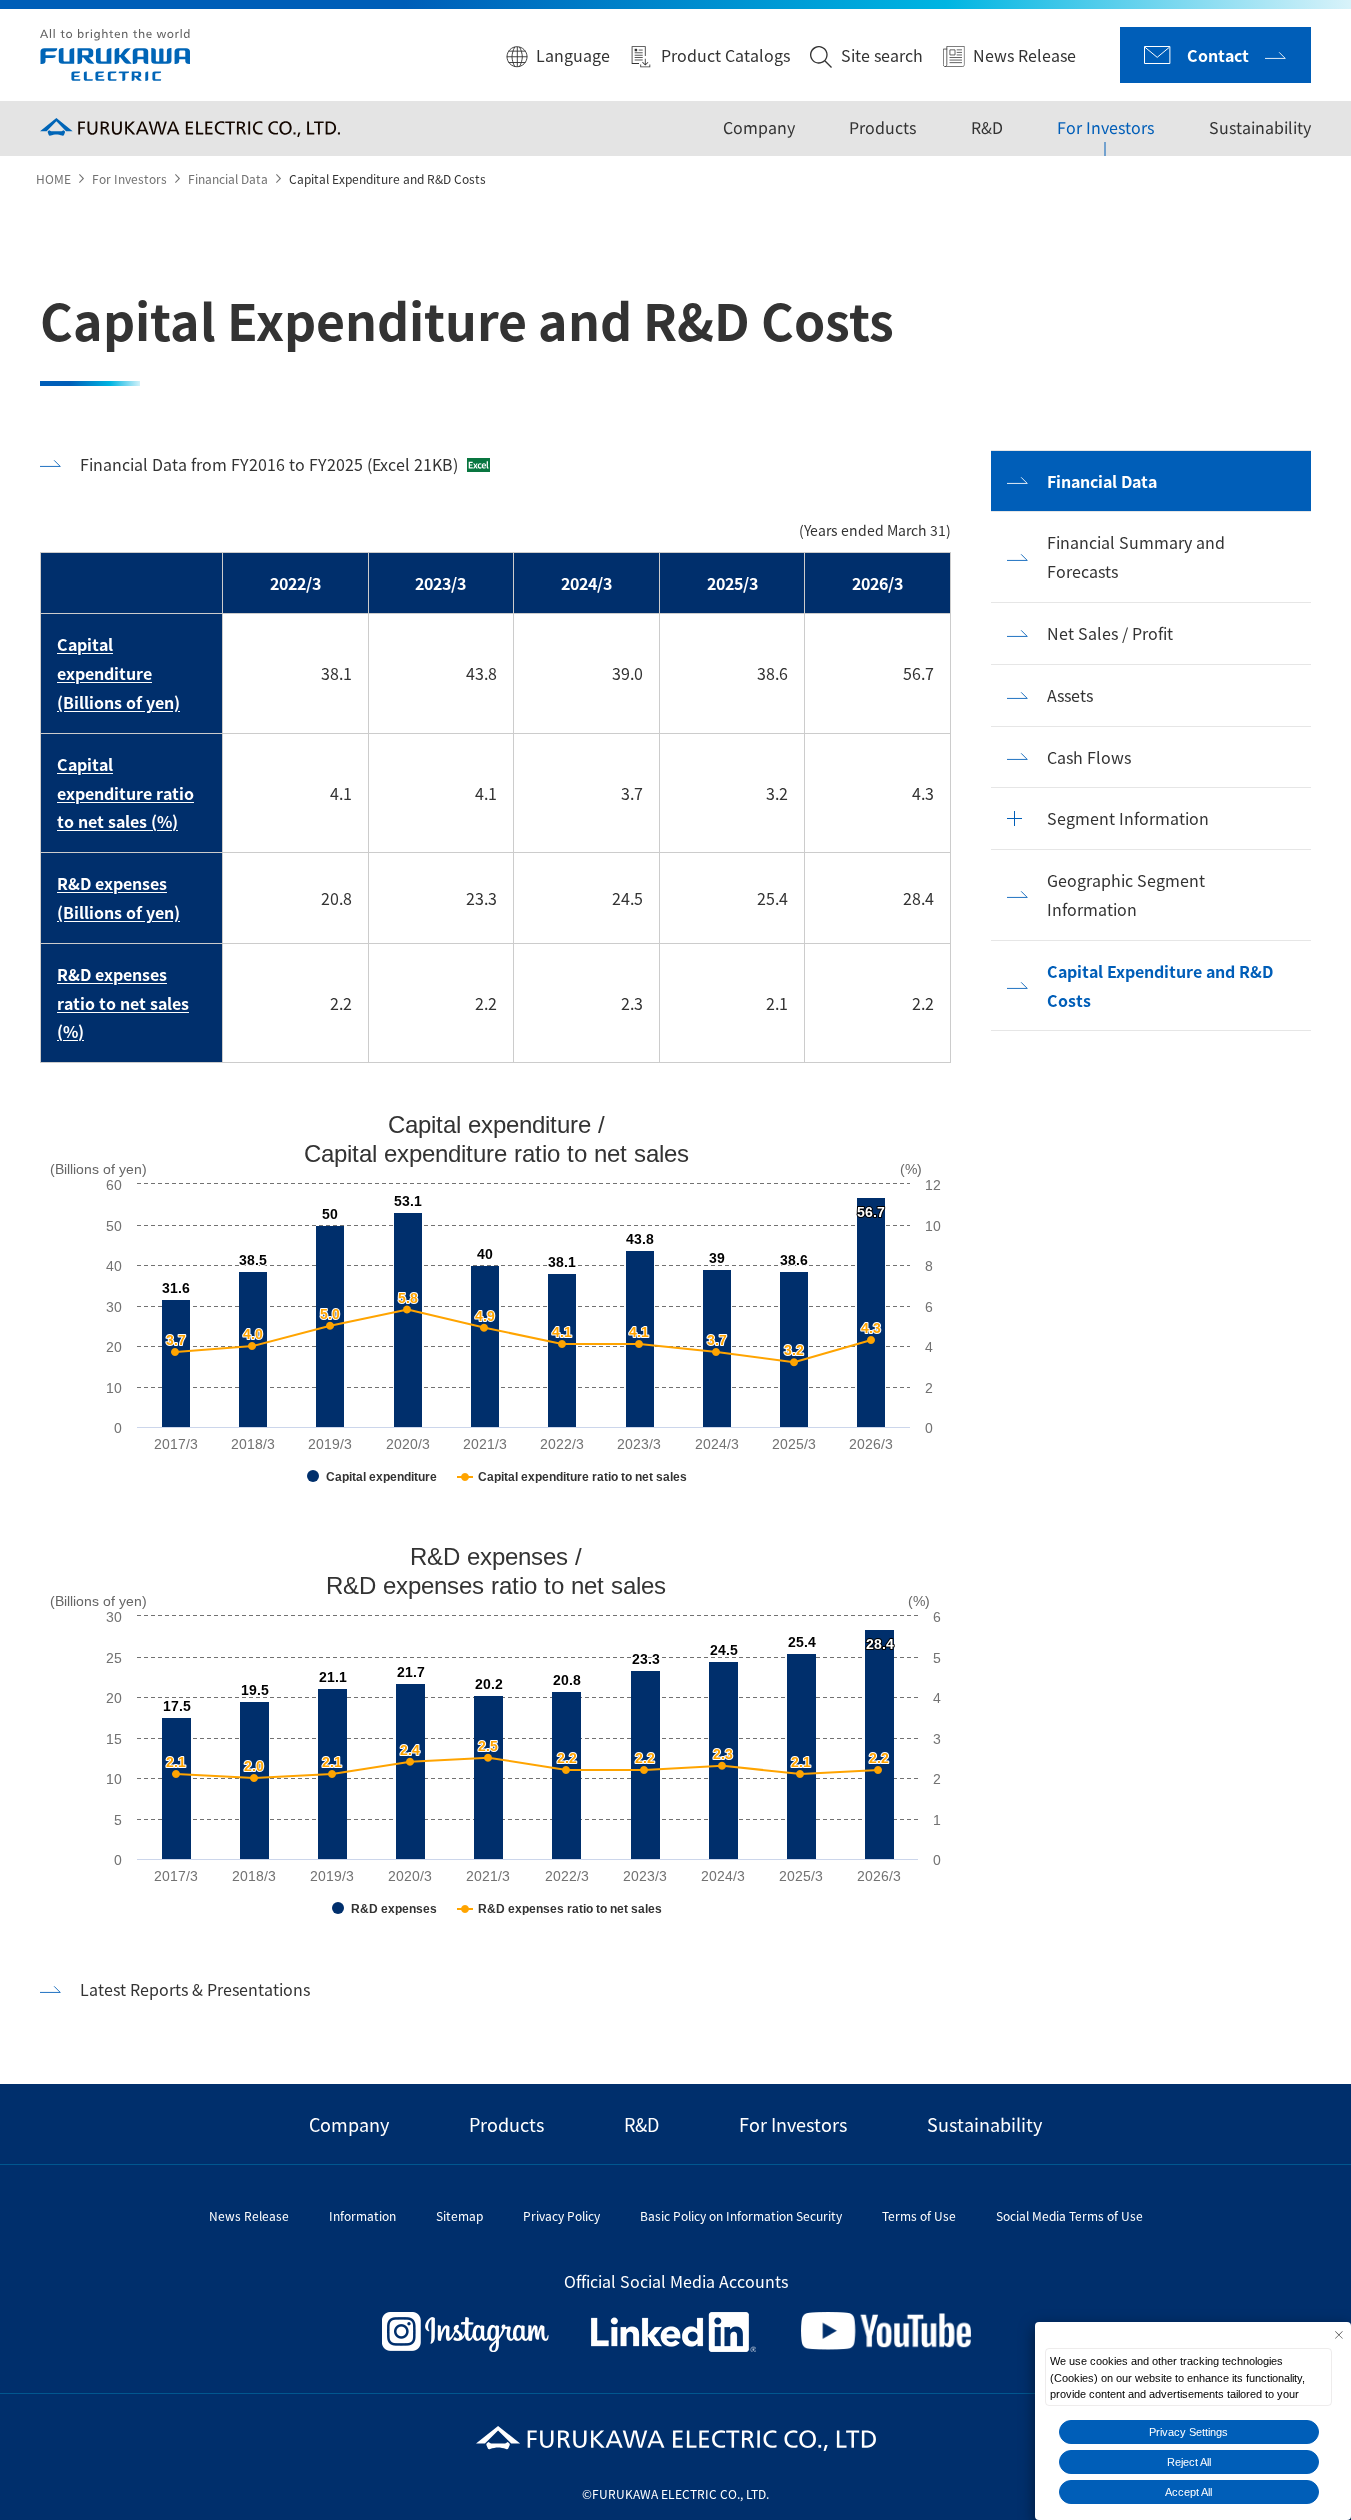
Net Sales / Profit (1110, 633)
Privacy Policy (561, 2215)
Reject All (1189, 2462)
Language (573, 55)
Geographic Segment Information (1126, 894)
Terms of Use (919, 2215)
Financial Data (228, 178)
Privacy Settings (1188, 2432)
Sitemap (459, 2215)
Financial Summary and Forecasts (1136, 556)
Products (882, 127)
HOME (53, 178)
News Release (1024, 55)
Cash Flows (1089, 757)
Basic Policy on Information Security (741, 2215)
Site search (881, 55)
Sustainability (1260, 127)
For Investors (1105, 127)
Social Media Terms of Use (1069, 2215)
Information (362, 2215)
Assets (1070, 695)
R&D (987, 127)
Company (758, 127)
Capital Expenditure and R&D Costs (1160, 985)
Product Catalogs (725, 55)
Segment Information (1128, 818)
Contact (1218, 55)
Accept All (1188, 2492)
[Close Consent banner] (1338, 2334)
